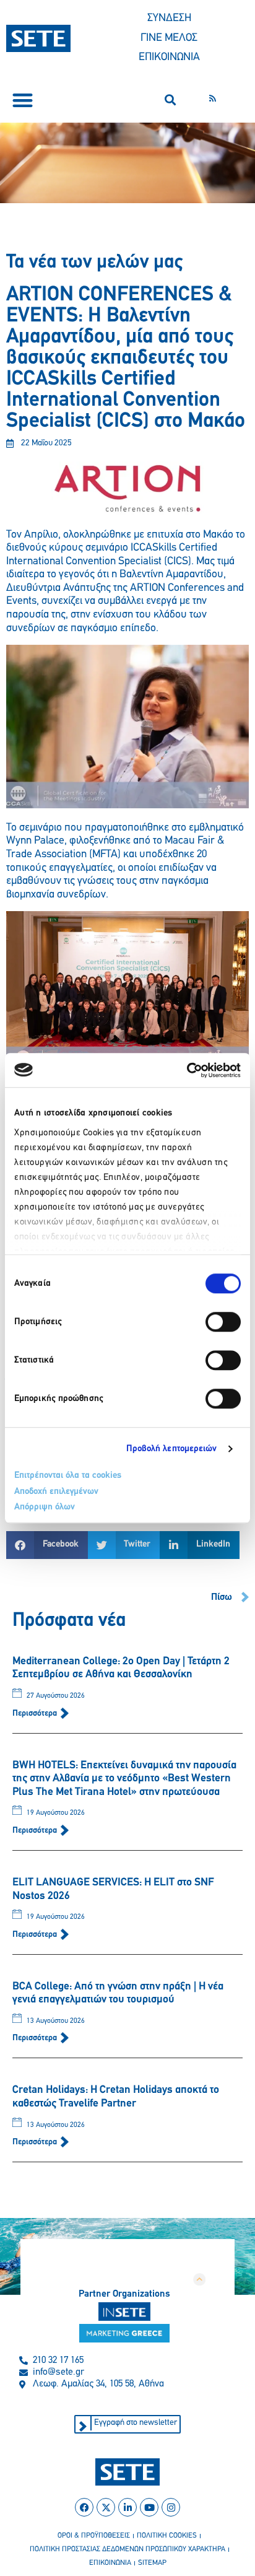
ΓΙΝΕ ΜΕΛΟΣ (169, 38)
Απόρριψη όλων (45, 1507)
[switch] (223, 1322)
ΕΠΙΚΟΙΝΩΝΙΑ (169, 58)
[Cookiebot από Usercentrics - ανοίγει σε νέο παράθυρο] (187, 1070)
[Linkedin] (127, 2507)
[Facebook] (84, 2507)
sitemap (152, 2563)
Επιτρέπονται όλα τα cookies (68, 1476)
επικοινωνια (110, 2563)
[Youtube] (149, 2507)
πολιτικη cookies (167, 2536)
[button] (23, 100)
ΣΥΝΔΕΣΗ (169, 19)
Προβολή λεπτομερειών (172, 1449)
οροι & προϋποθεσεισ (94, 2536)
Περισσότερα (36, 1714)
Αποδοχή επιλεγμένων (56, 1492)
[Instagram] (171, 2507)
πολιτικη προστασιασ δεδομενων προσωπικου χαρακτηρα (127, 2549)
